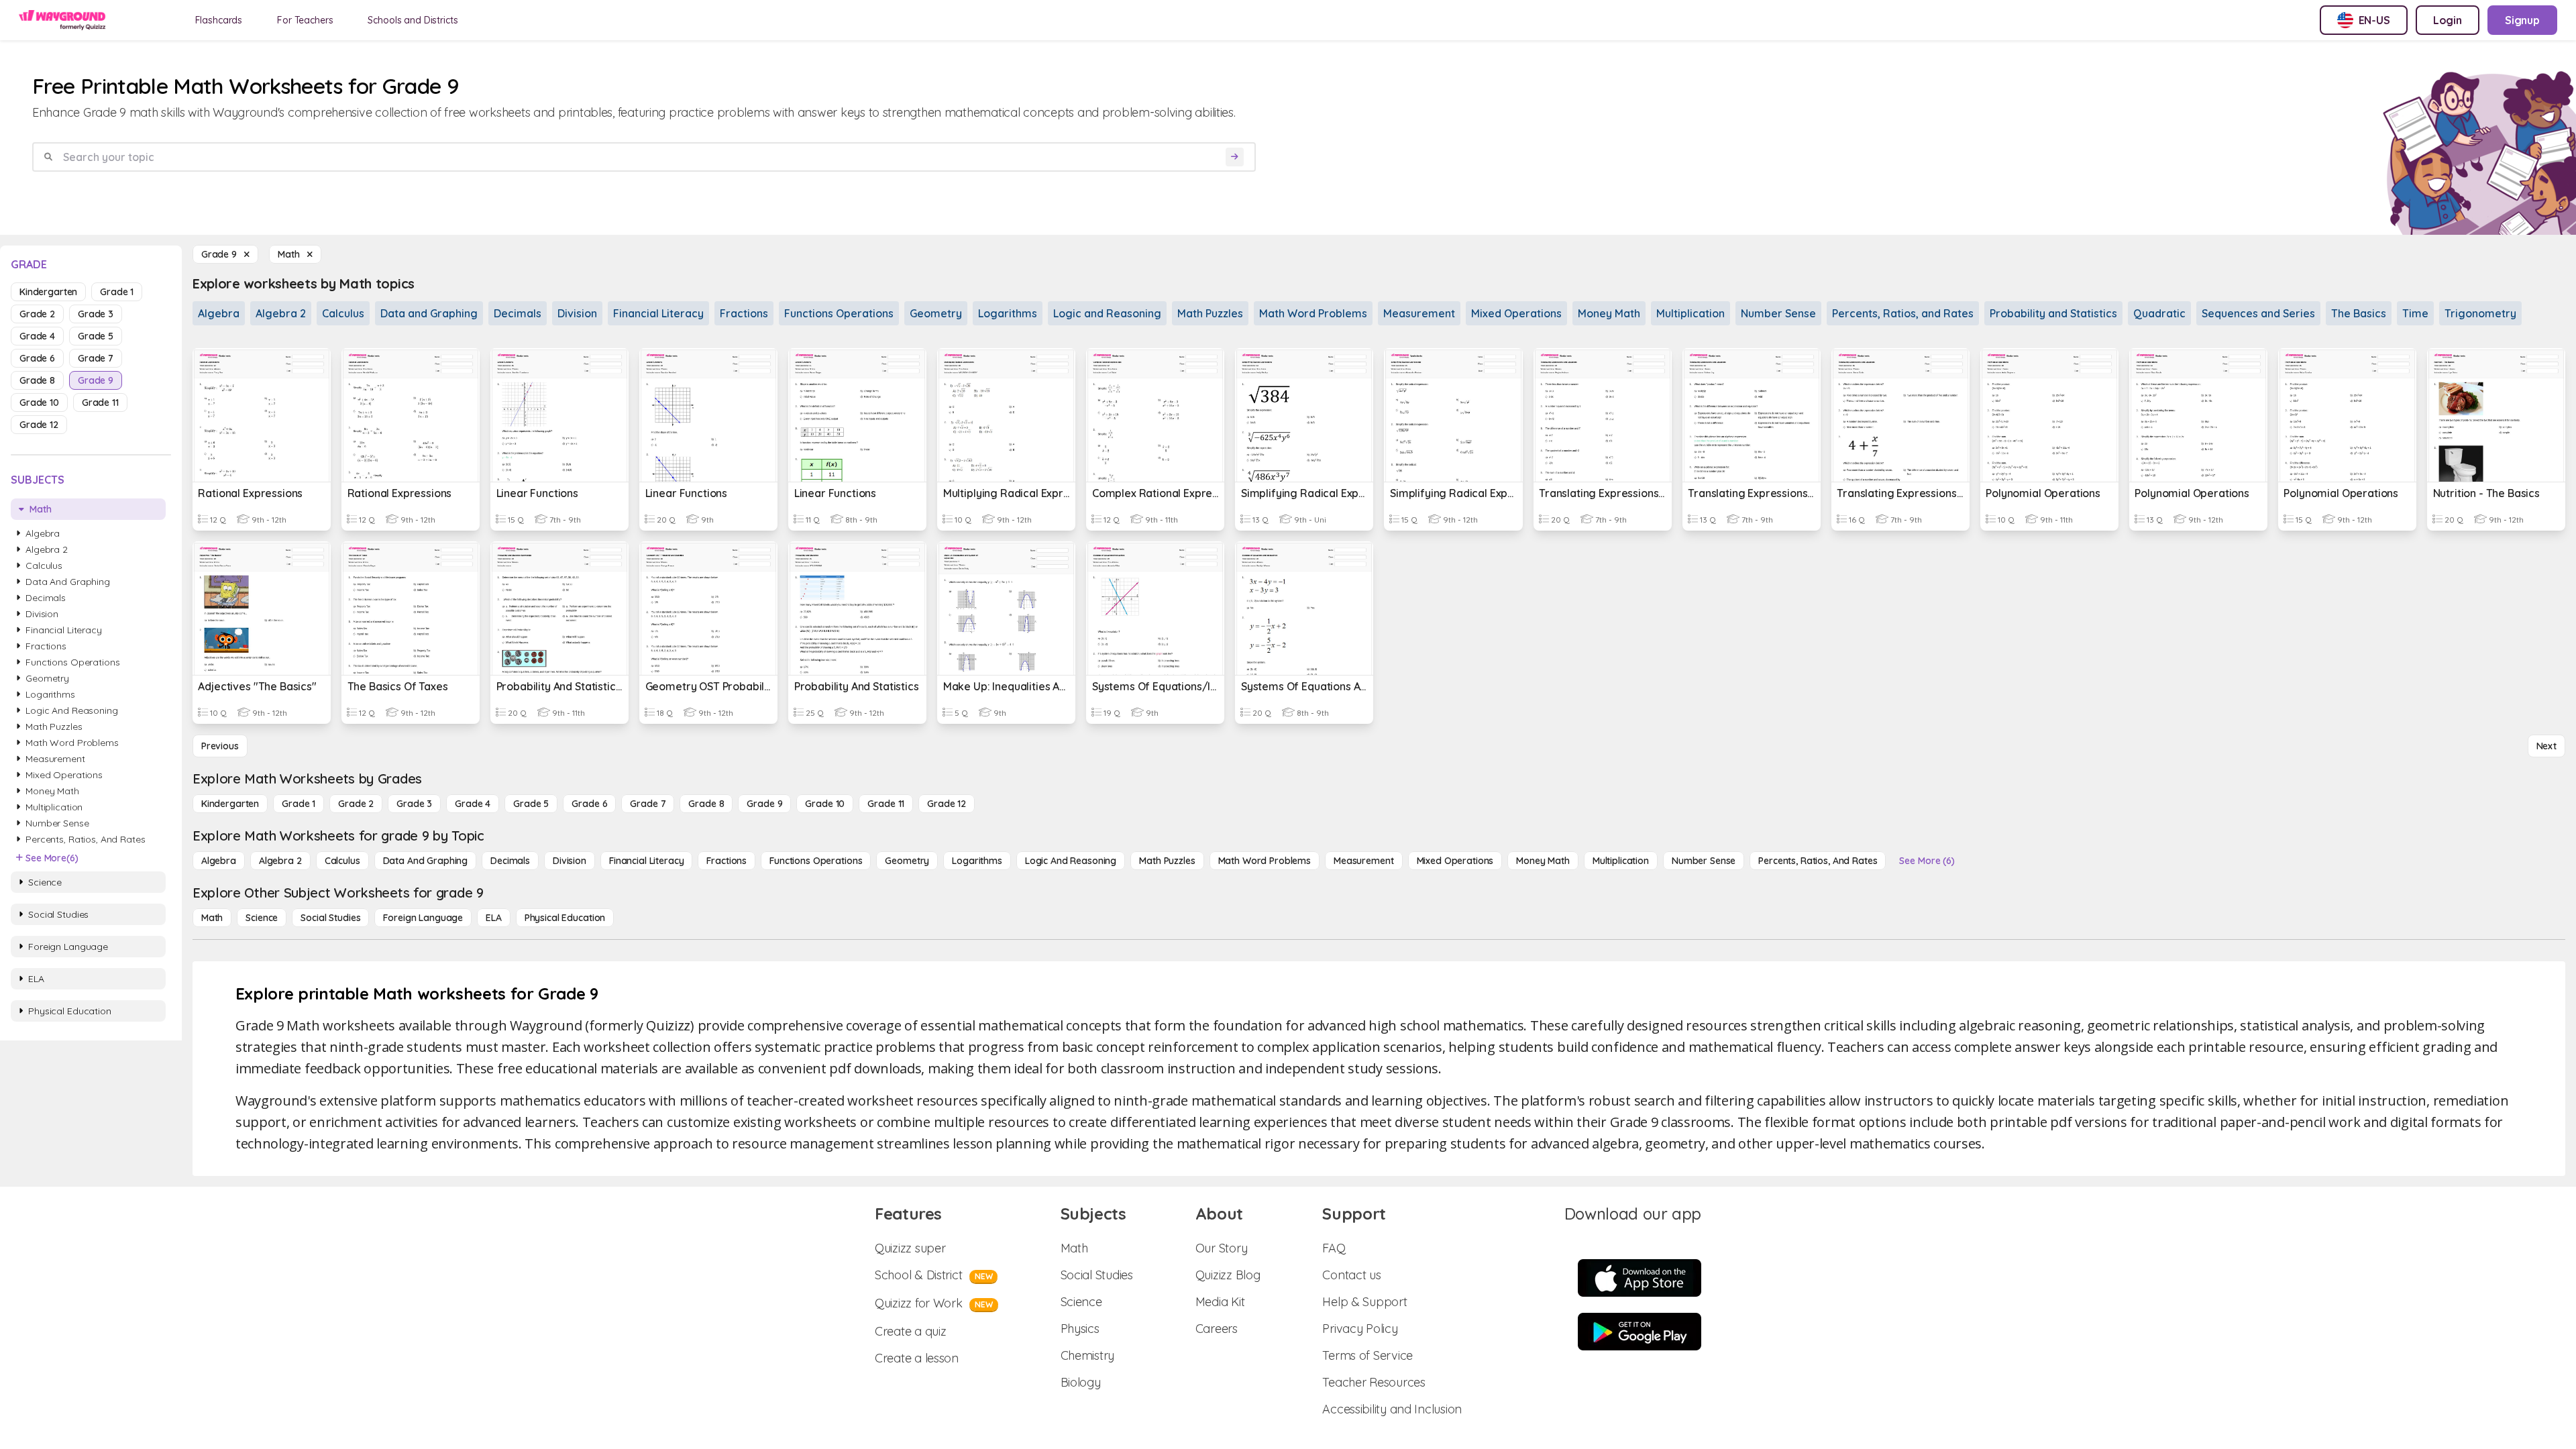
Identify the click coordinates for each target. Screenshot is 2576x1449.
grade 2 (37, 314)
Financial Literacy (658, 313)
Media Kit (1220, 1302)
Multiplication (1690, 313)
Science (1081, 1302)
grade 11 (100, 402)
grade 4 (37, 336)
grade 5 (96, 336)
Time (2415, 313)
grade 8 (37, 380)
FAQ (1334, 1248)
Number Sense (1778, 313)
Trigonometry (2480, 313)
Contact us (1351, 1275)
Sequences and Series (2258, 313)
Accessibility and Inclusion (1392, 1409)
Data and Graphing (429, 313)
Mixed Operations (1516, 313)
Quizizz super (910, 1248)
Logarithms (1008, 313)
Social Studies (1097, 1275)
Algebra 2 (281, 313)
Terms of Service (1367, 1355)
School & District (933, 1275)
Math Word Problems (1313, 313)
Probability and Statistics (2053, 313)
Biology (1081, 1382)
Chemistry (1088, 1355)
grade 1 (117, 292)
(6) (52, 858)
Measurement (1419, 313)
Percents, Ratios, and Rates (1903, 313)
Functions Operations (839, 313)
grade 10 (39, 402)
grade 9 (96, 380)
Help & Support (1364, 1302)
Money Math (1609, 313)
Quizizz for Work (934, 1303)
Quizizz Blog (1228, 1275)
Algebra (219, 313)
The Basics (2359, 313)
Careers (1217, 1329)
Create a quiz (911, 1331)
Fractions (744, 313)
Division (577, 313)
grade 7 (96, 358)
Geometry (936, 313)
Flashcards (219, 20)
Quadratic (2159, 313)
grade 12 (39, 425)
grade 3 (96, 314)
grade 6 (37, 358)
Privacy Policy (1360, 1329)
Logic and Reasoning (1107, 313)
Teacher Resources (1374, 1382)
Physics (1080, 1329)
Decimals (518, 313)
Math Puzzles (1210, 313)
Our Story (1222, 1248)
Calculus (343, 313)
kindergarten (48, 292)
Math (1074, 1248)
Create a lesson (917, 1358)
